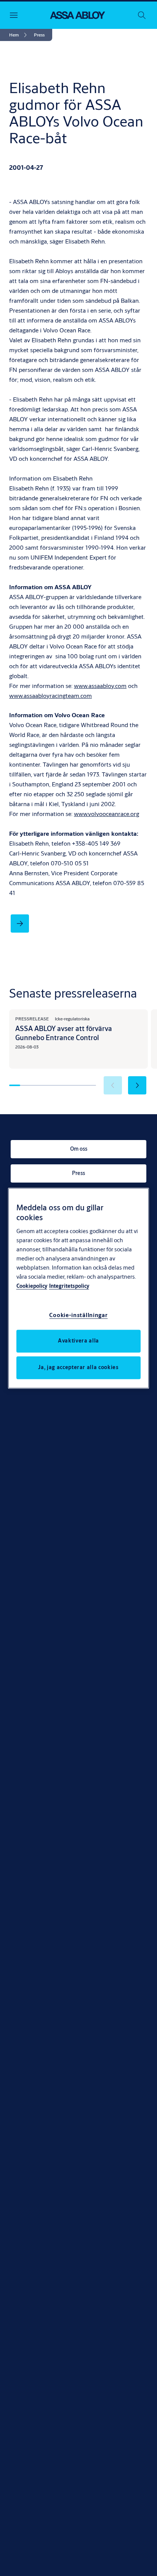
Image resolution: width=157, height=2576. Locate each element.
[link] (19, 35)
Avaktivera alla (78, 1341)
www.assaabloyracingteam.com (50, 695)
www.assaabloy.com (100, 686)
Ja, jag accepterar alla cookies (78, 1367)
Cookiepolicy (32, 1286)
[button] (39, 35)
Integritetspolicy (69, 1286)
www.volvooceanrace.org (107, 814)
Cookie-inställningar (78, 1315)
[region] (79, 1288)
